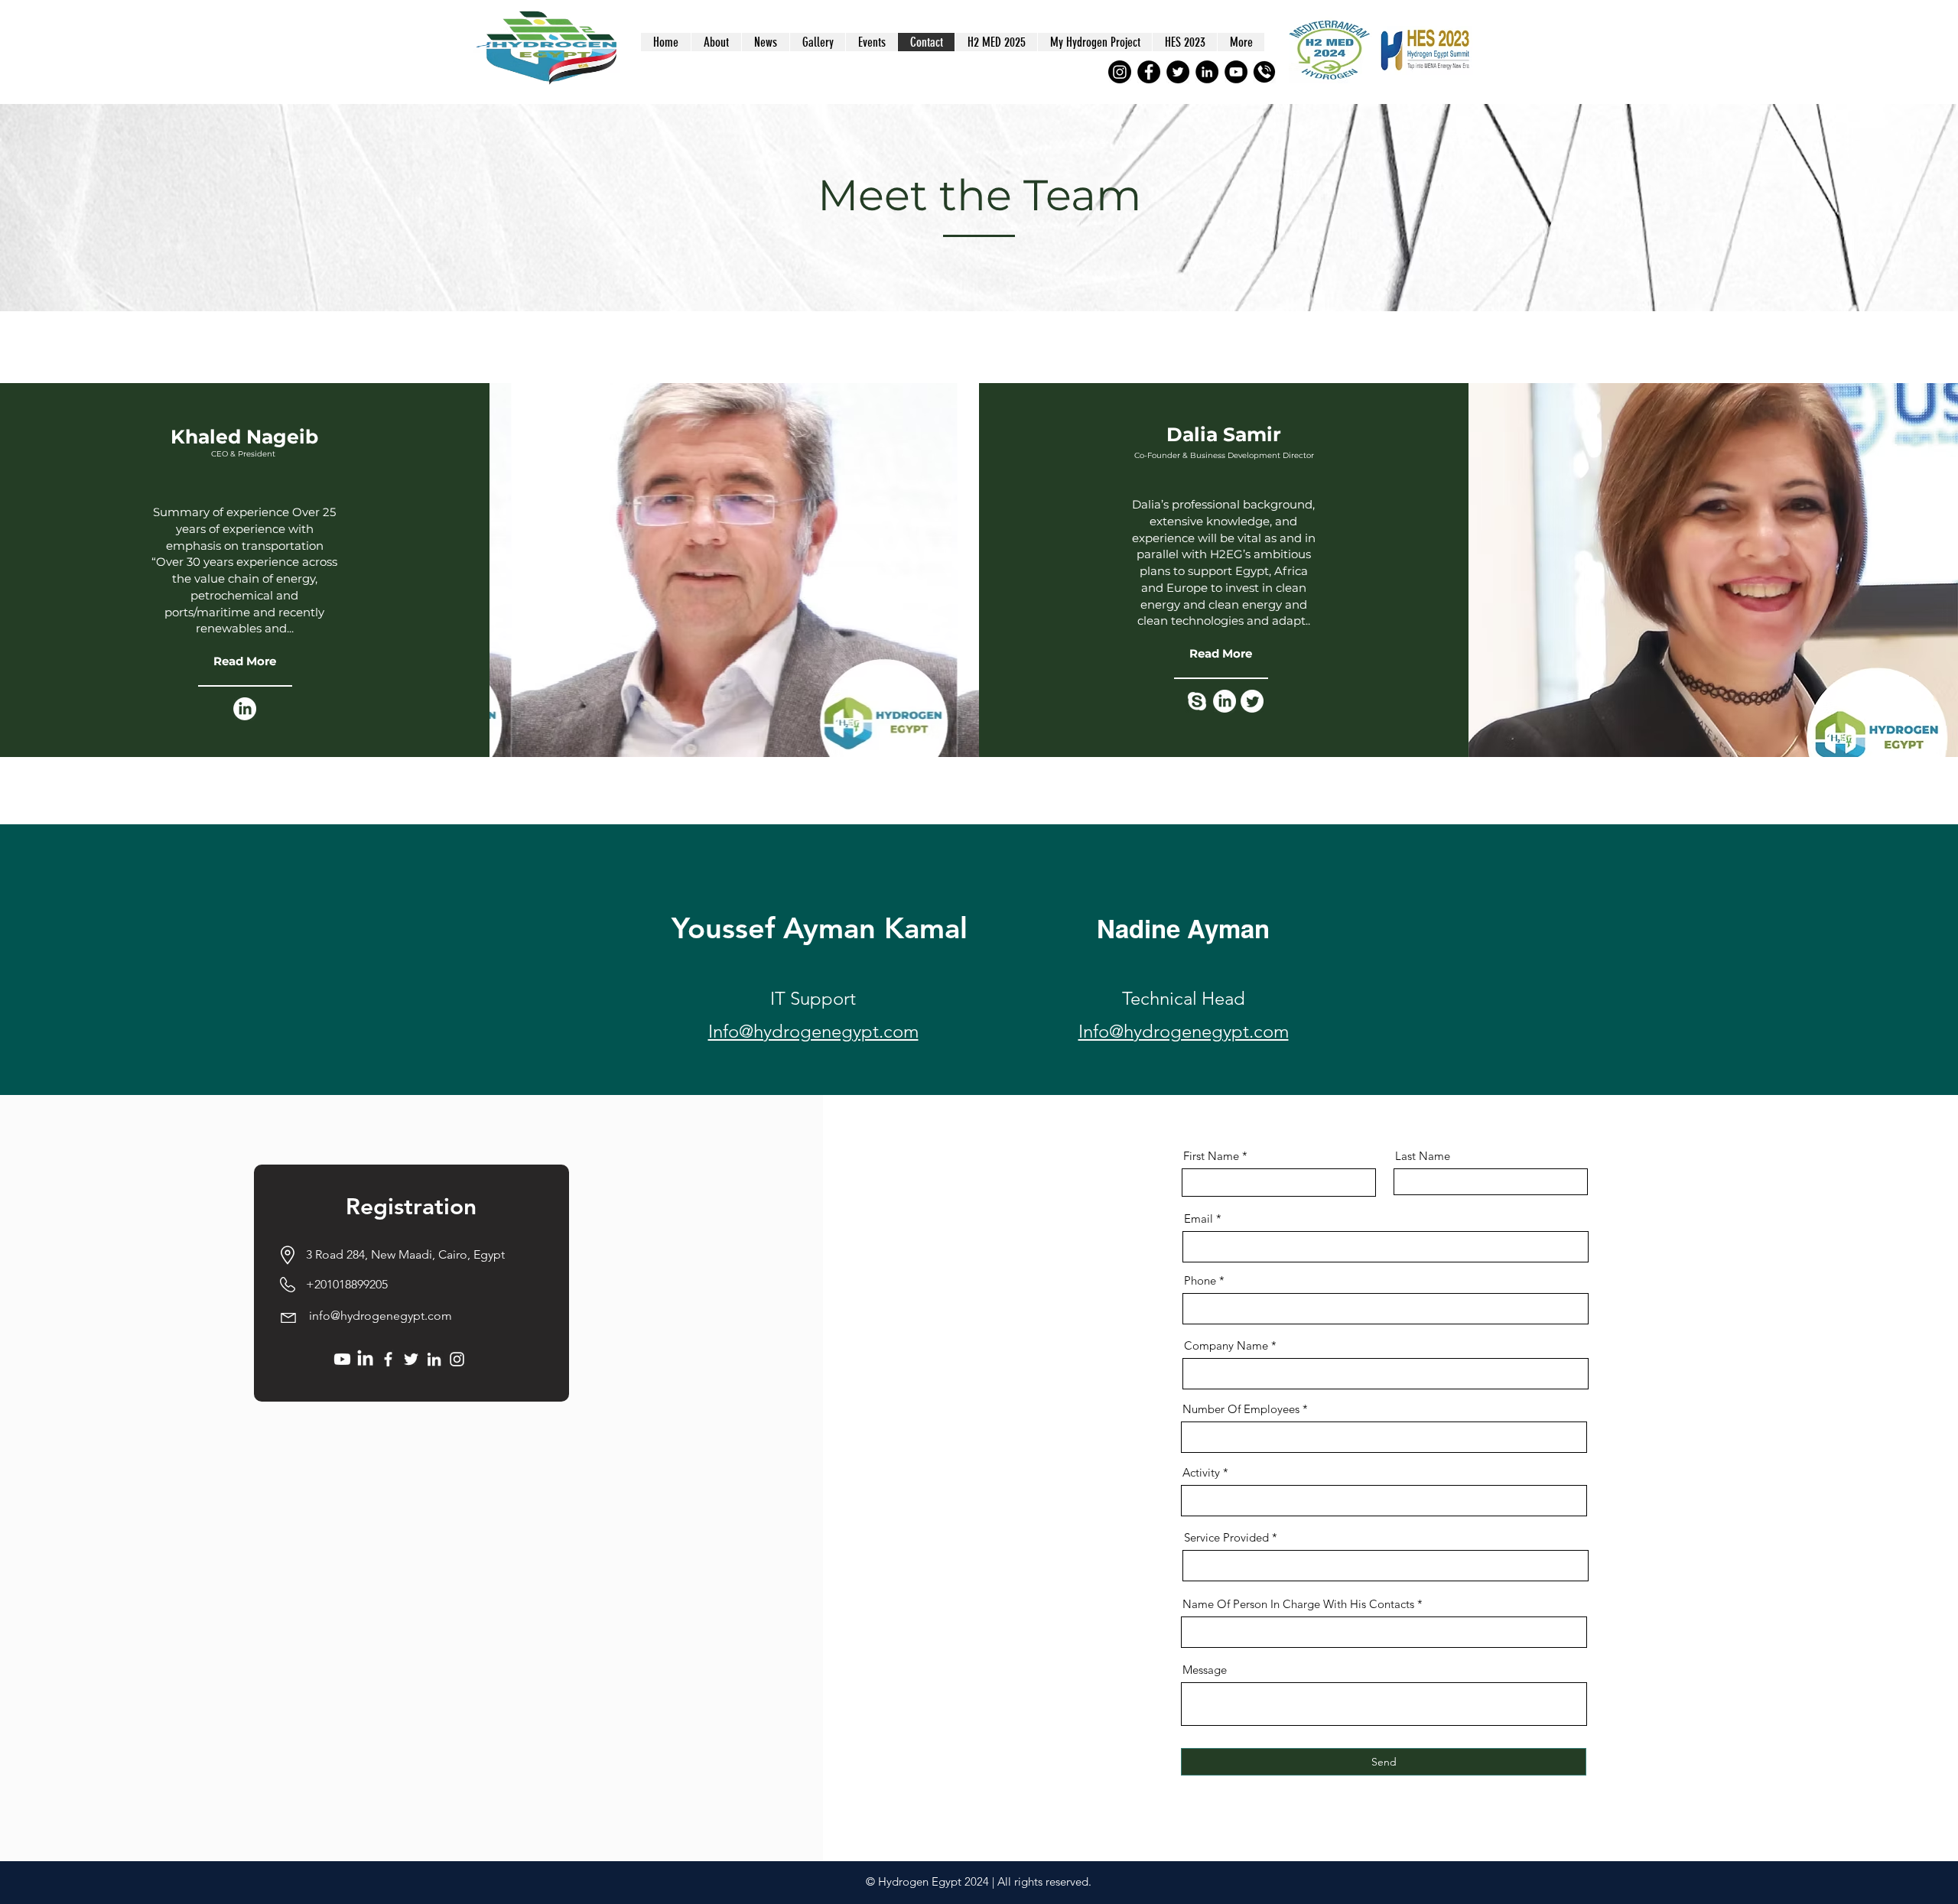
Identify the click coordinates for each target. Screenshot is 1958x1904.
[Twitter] (1178, 72)
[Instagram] (1120, 72)
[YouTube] (1236, 72)
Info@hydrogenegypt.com (813, 1031)
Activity (1201, 1472)
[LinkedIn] (1207, 72)
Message (1205, 1670)
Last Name (1423, 1156)
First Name (1211, 1156)
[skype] (1197, 701)
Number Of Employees (1241, 1409)
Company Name (1226, 1345)
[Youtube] (342, 1359)
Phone (1200, 1280)
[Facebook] (1149, 72)
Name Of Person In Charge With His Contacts (1298, 1604)
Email (1199, 1218)
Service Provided (1226, 1537)
